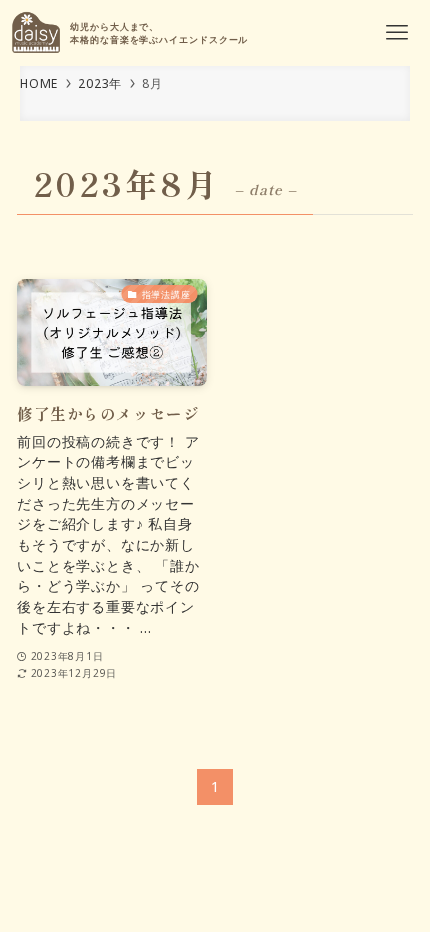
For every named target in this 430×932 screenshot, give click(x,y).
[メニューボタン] (397, 33)
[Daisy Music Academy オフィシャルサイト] (36, 33)
